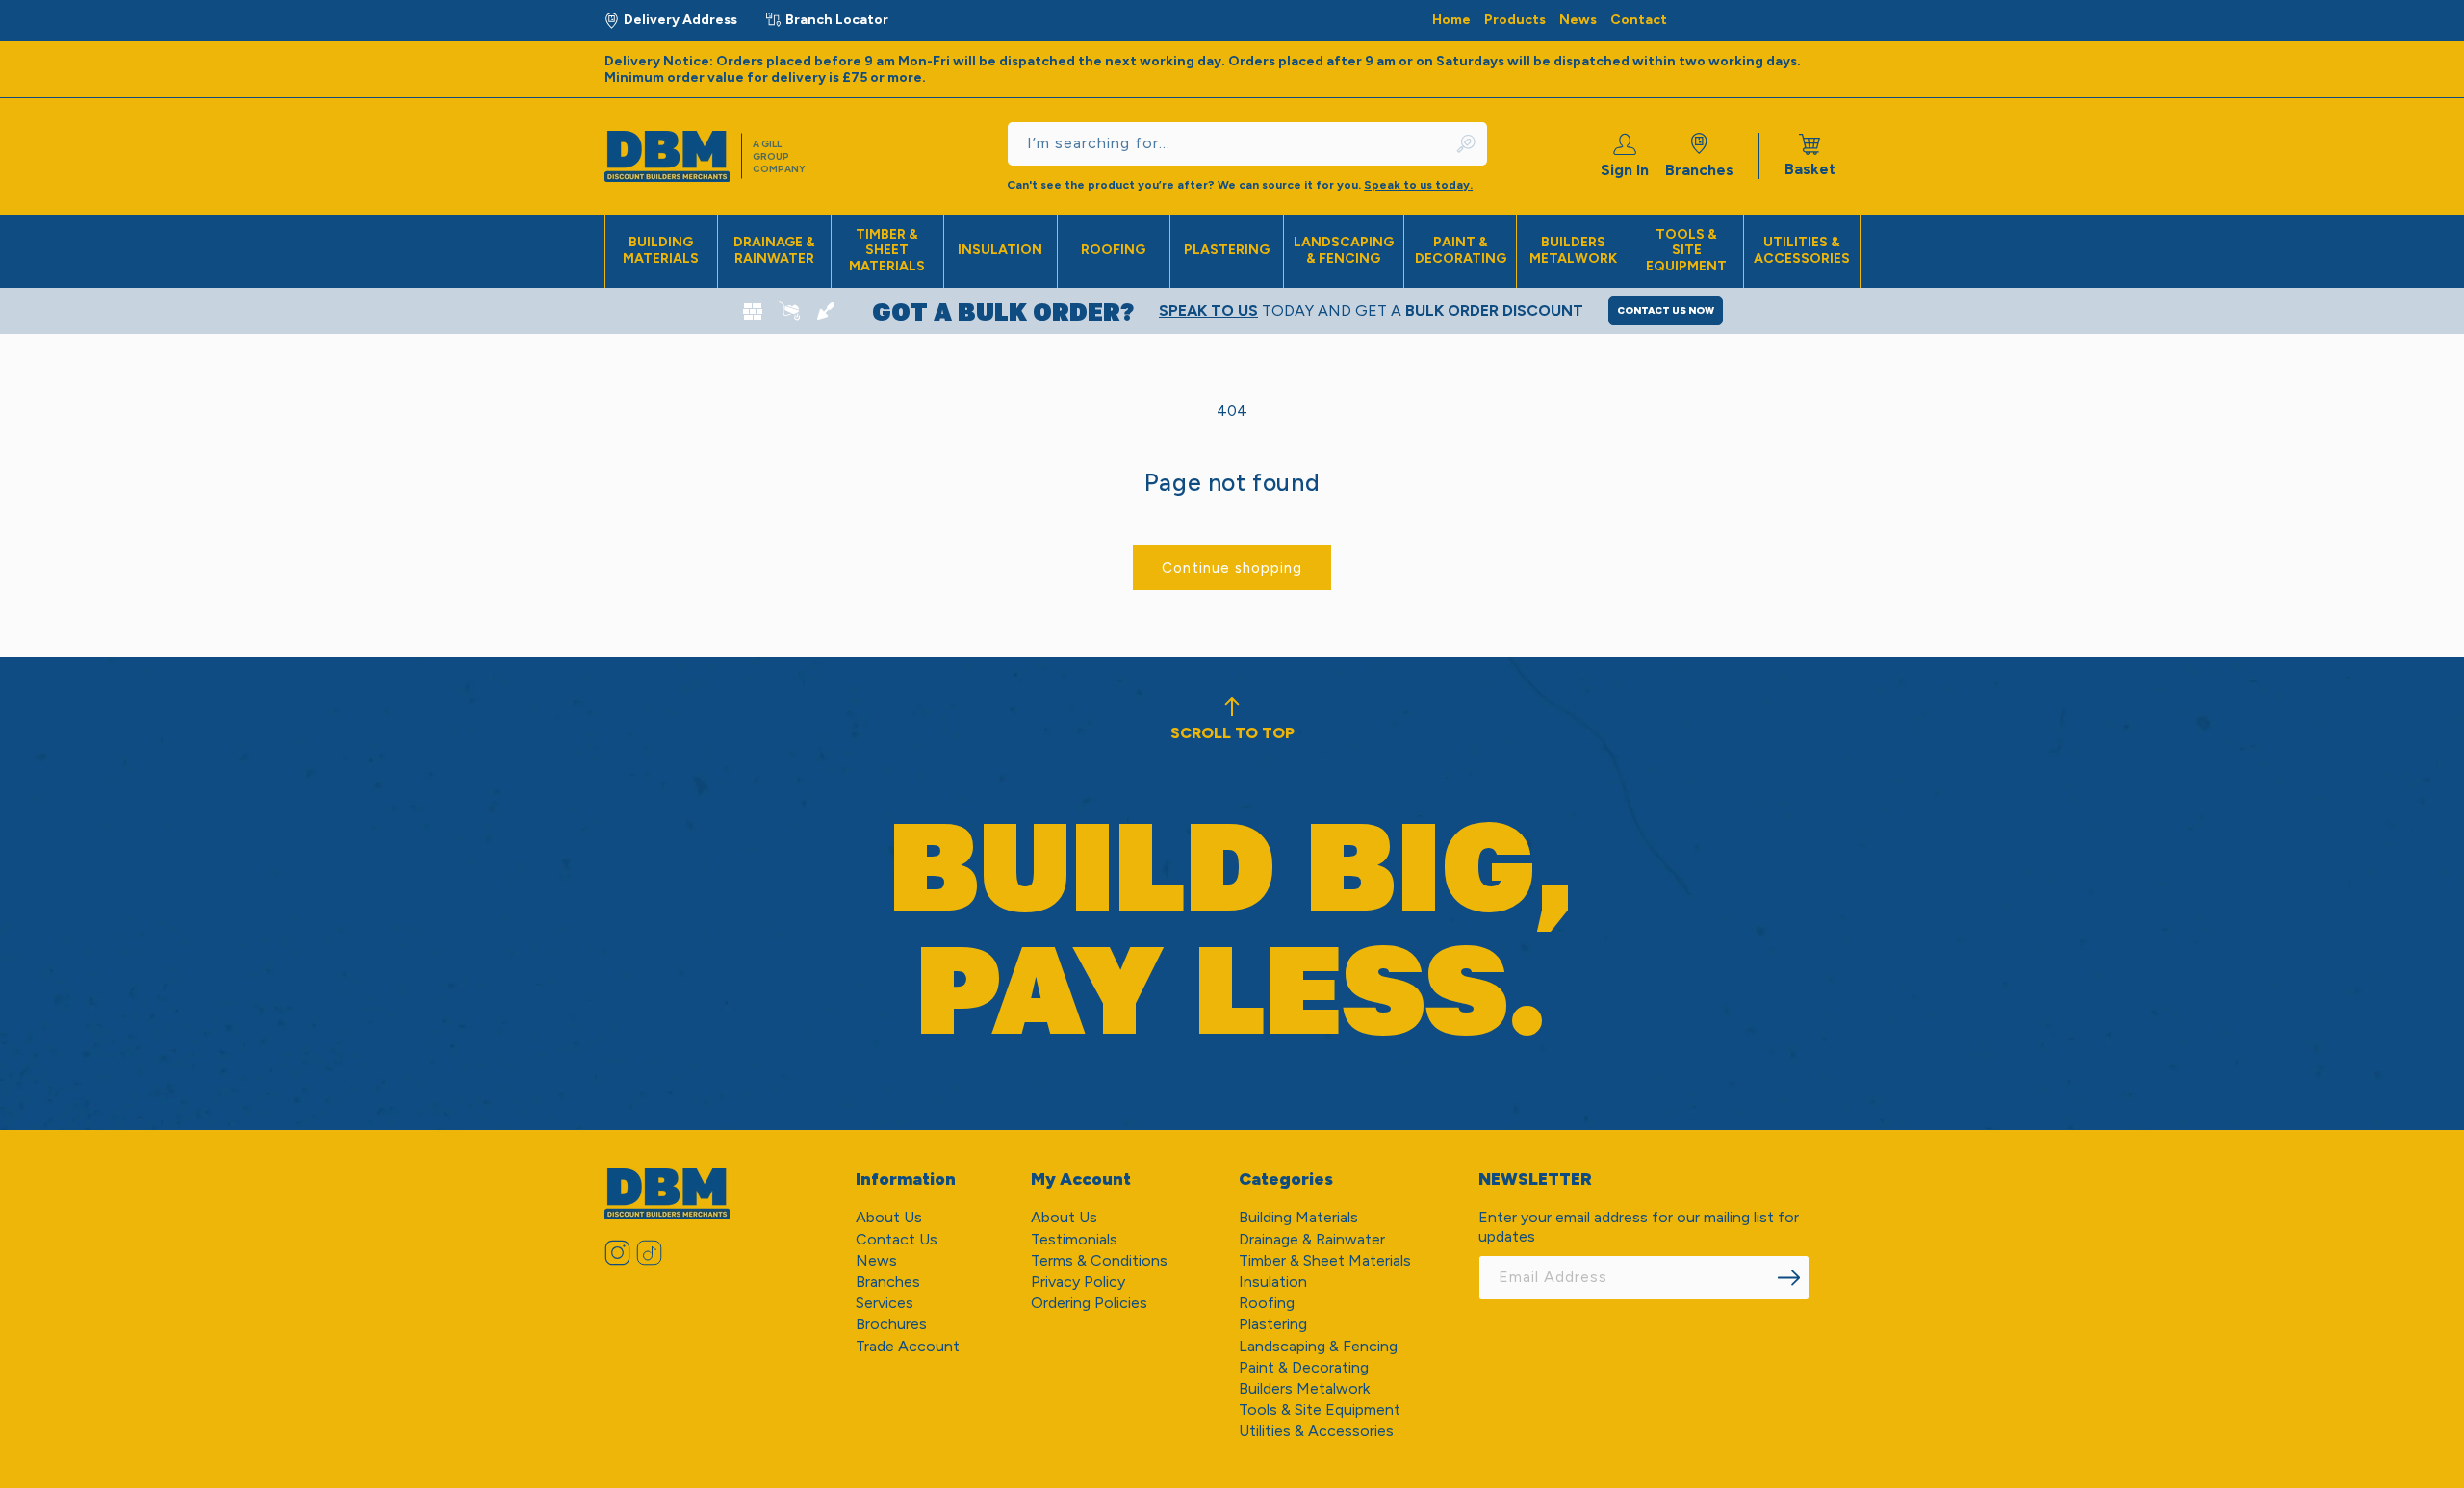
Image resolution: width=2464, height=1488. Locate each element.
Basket (1810, 156)
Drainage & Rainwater (774, 250)
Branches (1699, 170)
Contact (1639, 20)
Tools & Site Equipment (1686, 251)
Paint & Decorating (1461, 250)
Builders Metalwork (1573, 250)
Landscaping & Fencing (1344, 250)
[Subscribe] (1788, 1278)
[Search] (1467, 144)
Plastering (1227, 250)
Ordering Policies (1089, 1303)
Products (1515, 20)
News (1578, 20)
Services (885, 1303)
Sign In (1625, 170)
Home (1451, 20)
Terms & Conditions (1099, 1260)
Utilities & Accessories (1802, 250)
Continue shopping (1232, 568)
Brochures (891, 1324)
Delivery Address (680, 20)
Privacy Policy (1078, 1282)
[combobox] (1247, 144)
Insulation (1000, 250)
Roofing (1113, 250)
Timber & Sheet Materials (887, 251)
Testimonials (1074, 1239)
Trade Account (908, 1346)
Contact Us (897, 1239)
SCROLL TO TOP (1232, 733)
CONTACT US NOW (1666, 310)
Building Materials (661, 250)
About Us (889, 1217)
